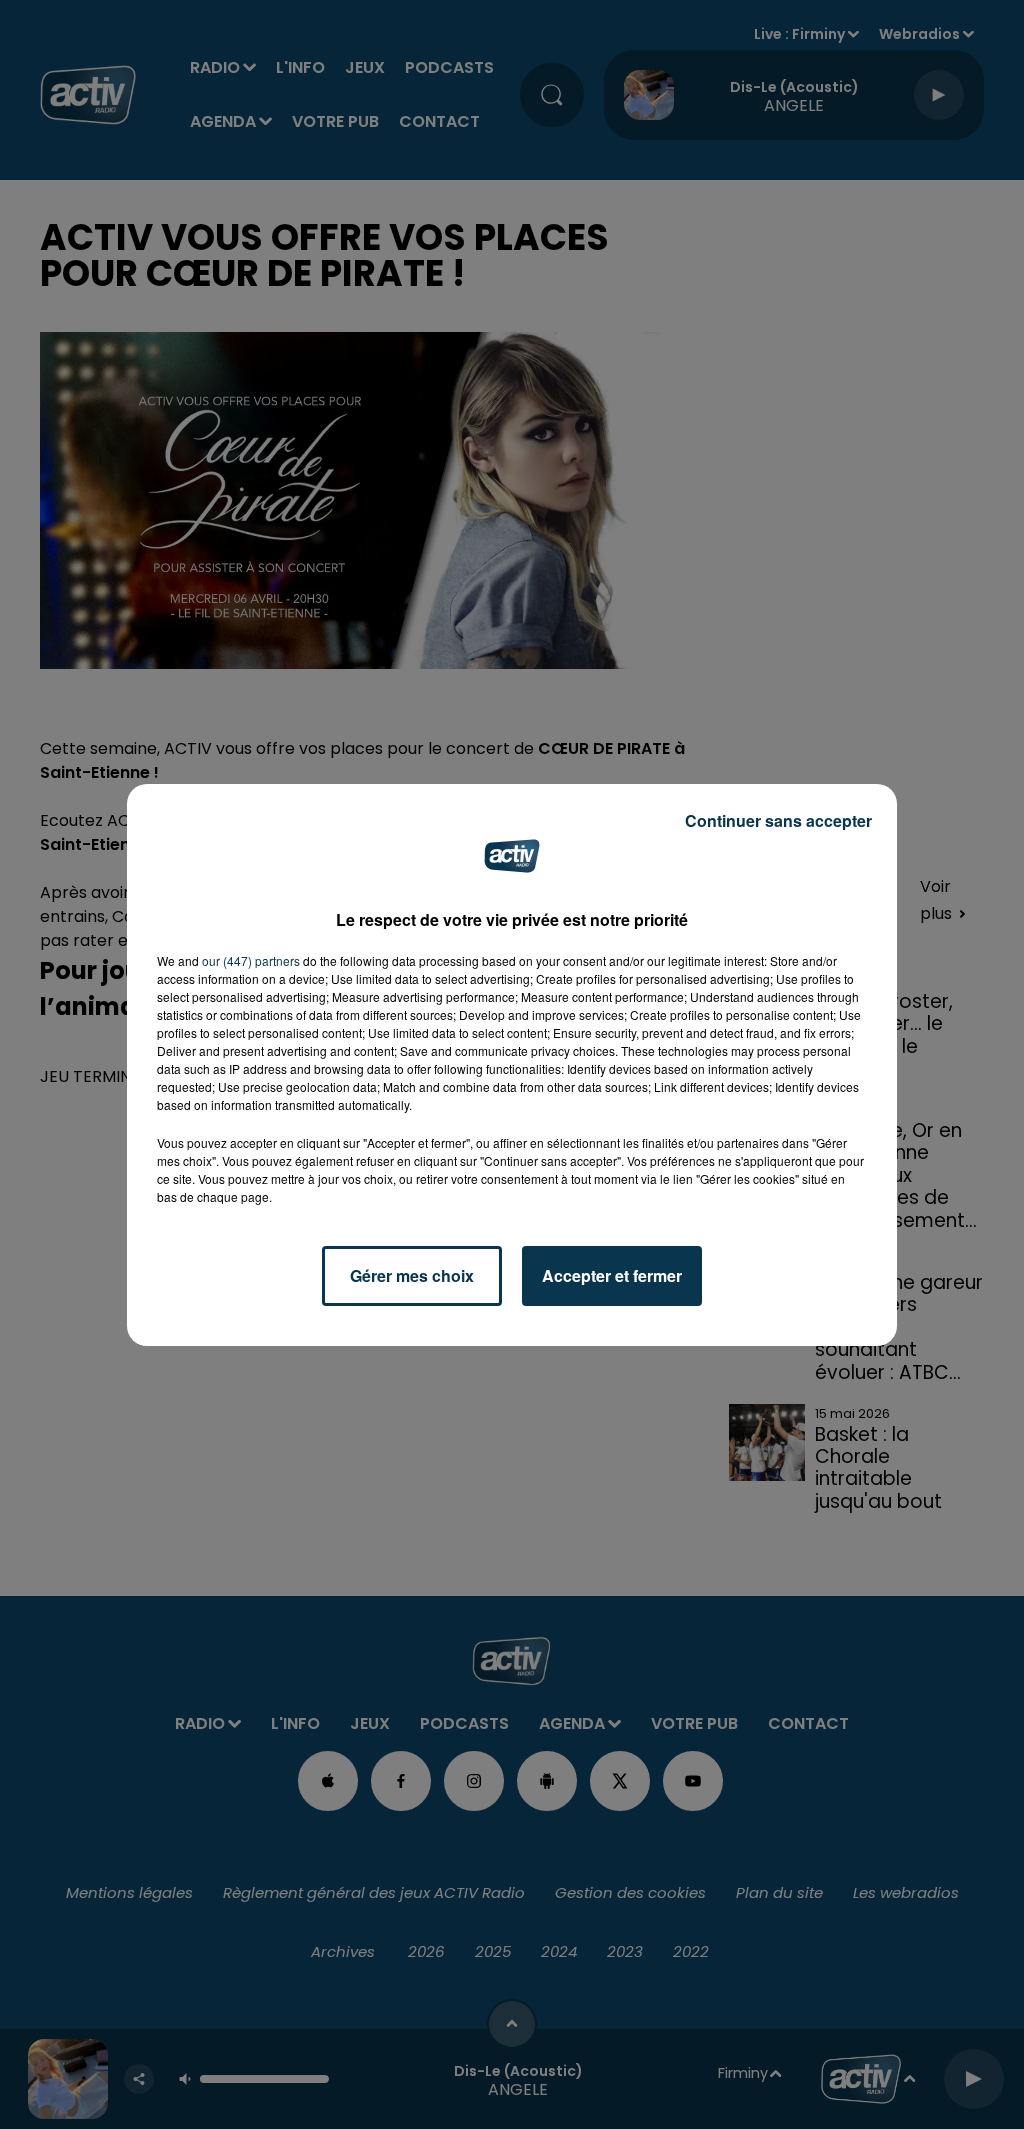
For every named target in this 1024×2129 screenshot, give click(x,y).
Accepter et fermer (612, 1275)
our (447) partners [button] (251, 960)
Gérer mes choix (412, 1275)
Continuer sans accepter (778, 820)
